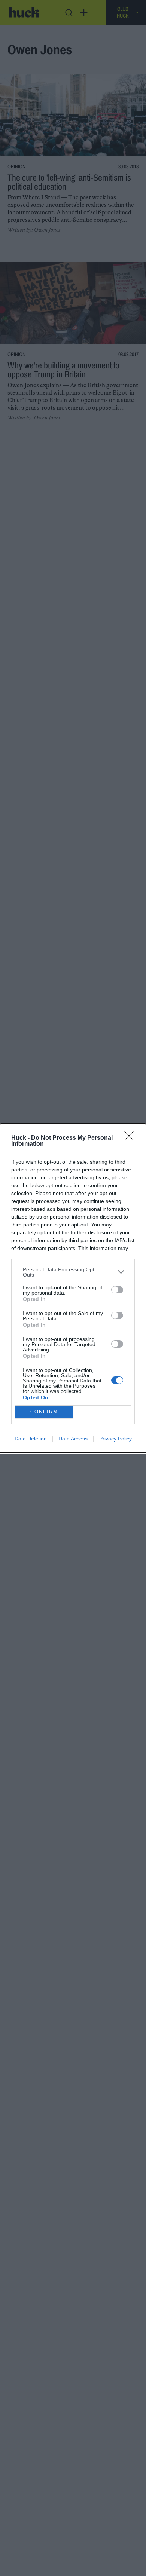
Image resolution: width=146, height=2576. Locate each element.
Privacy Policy (115, 1439)
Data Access (73, 1439)
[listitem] (73, 1272)
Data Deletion (31, 1439)
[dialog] (73, 1288)
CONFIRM (44, 1412)
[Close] (131, 1138)
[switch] (117, 1290)
